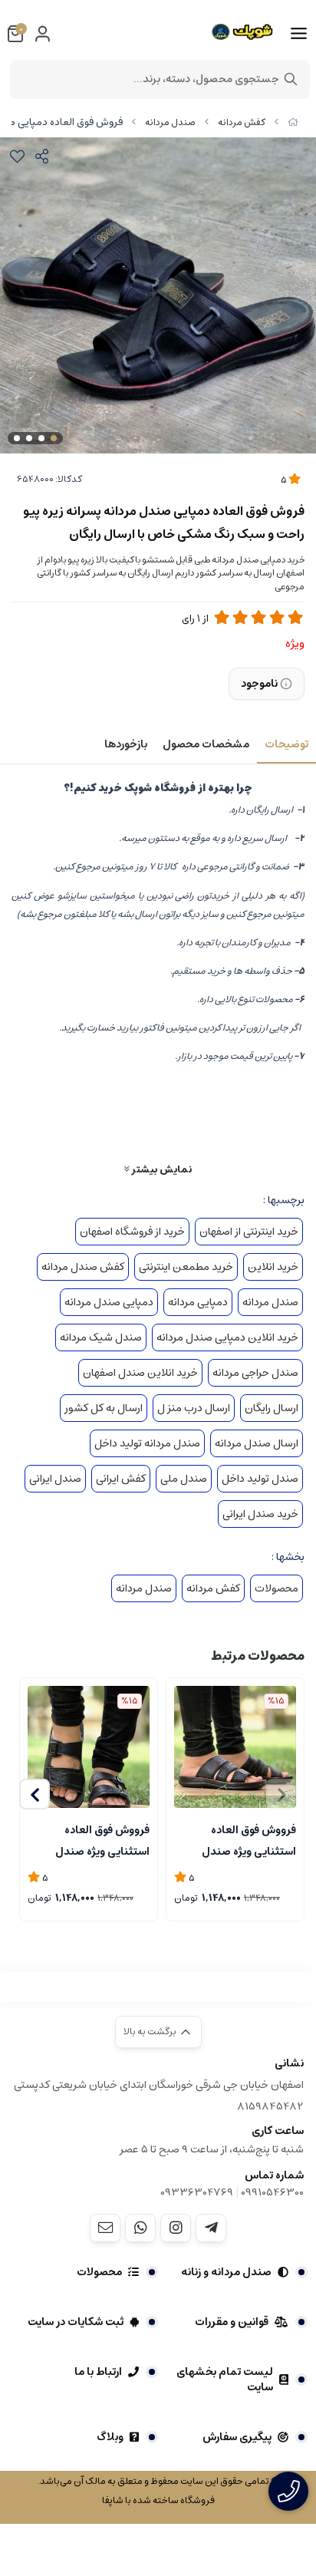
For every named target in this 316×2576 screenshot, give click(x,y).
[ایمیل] (105, 2228)
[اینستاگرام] (176, 2228)
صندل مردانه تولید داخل (147, 1443)
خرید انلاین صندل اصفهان (140, 1373)
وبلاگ (110, 2437)
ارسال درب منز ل (194, 1408)
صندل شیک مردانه (101, 1337)
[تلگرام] (211, 2228)
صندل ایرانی (55, 1479)
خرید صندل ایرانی (260, 1514)
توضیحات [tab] (286, 744)
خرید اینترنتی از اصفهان (249, 1232)
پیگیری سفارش (237, 2437)
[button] (35, 1794)
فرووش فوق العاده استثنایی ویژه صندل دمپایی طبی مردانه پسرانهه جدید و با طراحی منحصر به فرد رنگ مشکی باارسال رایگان (239, 1839)
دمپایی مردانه (198, 1302)
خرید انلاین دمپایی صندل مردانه (227, 1337)
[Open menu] (299, 34)
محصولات (276, 1588)
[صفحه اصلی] (293, 122)
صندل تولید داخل (260, 1479)
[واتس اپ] (140, 2228)
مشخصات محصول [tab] (206, 744)
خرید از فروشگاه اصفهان (132, 1232)
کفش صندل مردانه (83, 1267)
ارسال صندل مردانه (257, 1443)
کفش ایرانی (121, 1479)
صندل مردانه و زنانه (226, 2272)
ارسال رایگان (272, 1408)
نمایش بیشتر (160, 1169)
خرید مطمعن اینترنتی (186, 1267)
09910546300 (272, 2192)
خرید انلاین (273, 1267)
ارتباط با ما (98, 2372)
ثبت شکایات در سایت (76, 2322)
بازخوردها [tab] (126, 744)
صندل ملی (184, 1479)
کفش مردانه (242, 122)
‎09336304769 (198, 2192)
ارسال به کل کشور (104, 1408)
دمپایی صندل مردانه (109, 1302)
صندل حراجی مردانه (255, 1373)
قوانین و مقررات (232, 2322)
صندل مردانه (170, 122)
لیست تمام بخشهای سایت (225, 2380)
